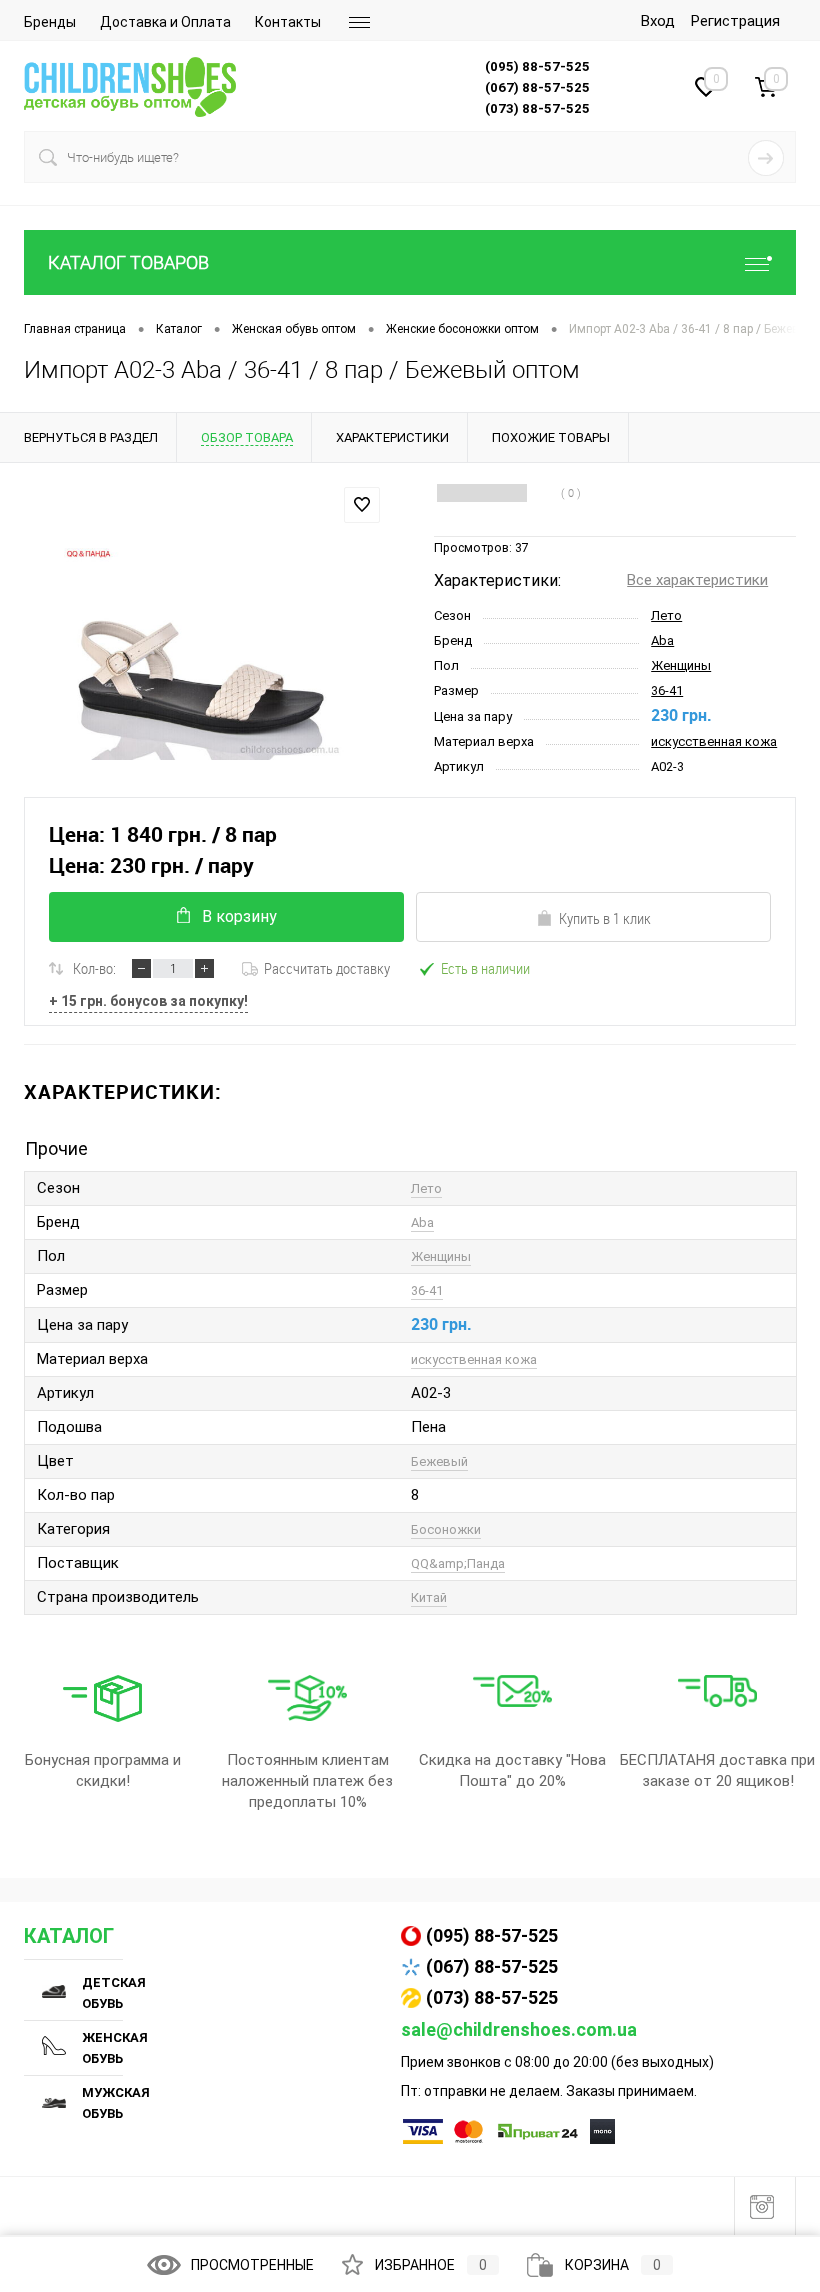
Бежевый (439, 1461)
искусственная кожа (714, 741)
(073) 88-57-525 (492, 1997)
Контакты (288, 22)
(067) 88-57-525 (492, 1966)
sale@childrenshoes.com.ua (519, 2029)
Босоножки (446, 1529)
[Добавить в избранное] (362, 505)
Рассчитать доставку (327, 968)
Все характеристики (697, 580)
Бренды (50, 22)
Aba (662, 640)
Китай (429, 1597)
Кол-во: (94, 968)
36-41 (667, 690)
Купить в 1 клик (605, 918)
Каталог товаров (128, 262)
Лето (666, 615)
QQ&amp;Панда (458, 1563)
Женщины (681, 665)
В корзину (239, 916)
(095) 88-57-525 (492, 1935)
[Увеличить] (205, 654)
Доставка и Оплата (165, 22)
